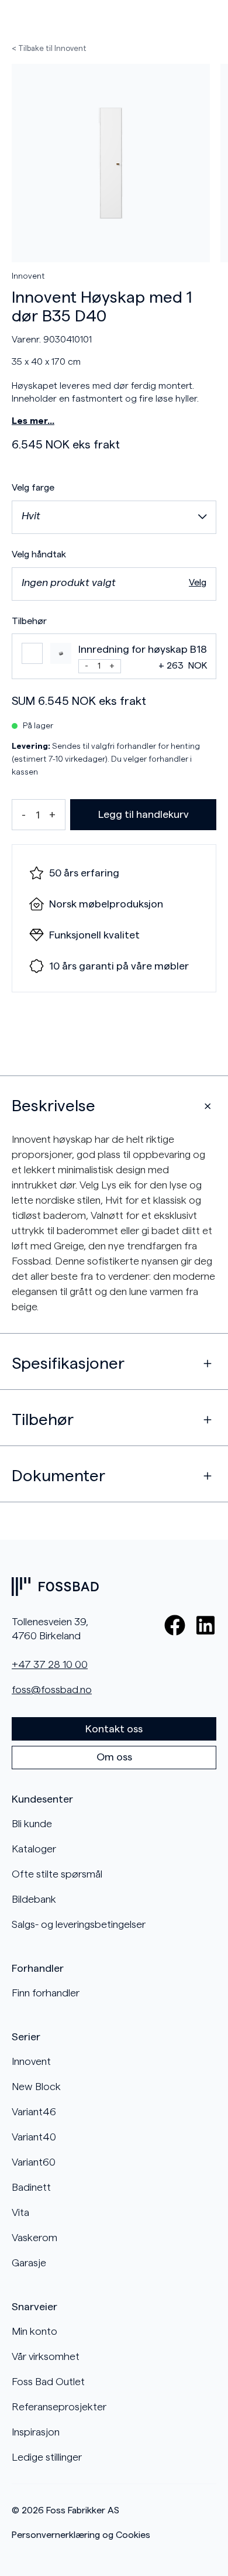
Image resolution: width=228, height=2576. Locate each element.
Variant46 (34, 2112)
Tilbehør (43, 1420)
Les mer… (33, 421)
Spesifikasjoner (68, 1364)
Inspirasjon (36, 2432)
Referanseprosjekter (59, 2407)
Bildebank (34, 1899)
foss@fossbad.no (52, 1690)
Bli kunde (32, 1824)
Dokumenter (58, 1476)
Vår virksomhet (46, 2356)
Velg (198, 583)
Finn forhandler (46, 1993)
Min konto (34, 2331)
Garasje (29, 2263)
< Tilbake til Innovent (49, 48)
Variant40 (34, 2137)
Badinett (31, 2187)
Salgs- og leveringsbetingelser (79, 1924)
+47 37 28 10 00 (50, 1664)
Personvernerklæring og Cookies (81, 2535)
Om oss (114, 1757)
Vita (20, 2212)
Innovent (28, 276)
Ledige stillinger (47, 2457)
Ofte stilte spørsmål (57, 1874)
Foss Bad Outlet (48, 2382)
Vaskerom (34, 2238)
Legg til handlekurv (144, 814)
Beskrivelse (53, 1106)
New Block (36, 2087)
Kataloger (34, 1849)
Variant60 (34, 2162)
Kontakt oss (114, 1729)
